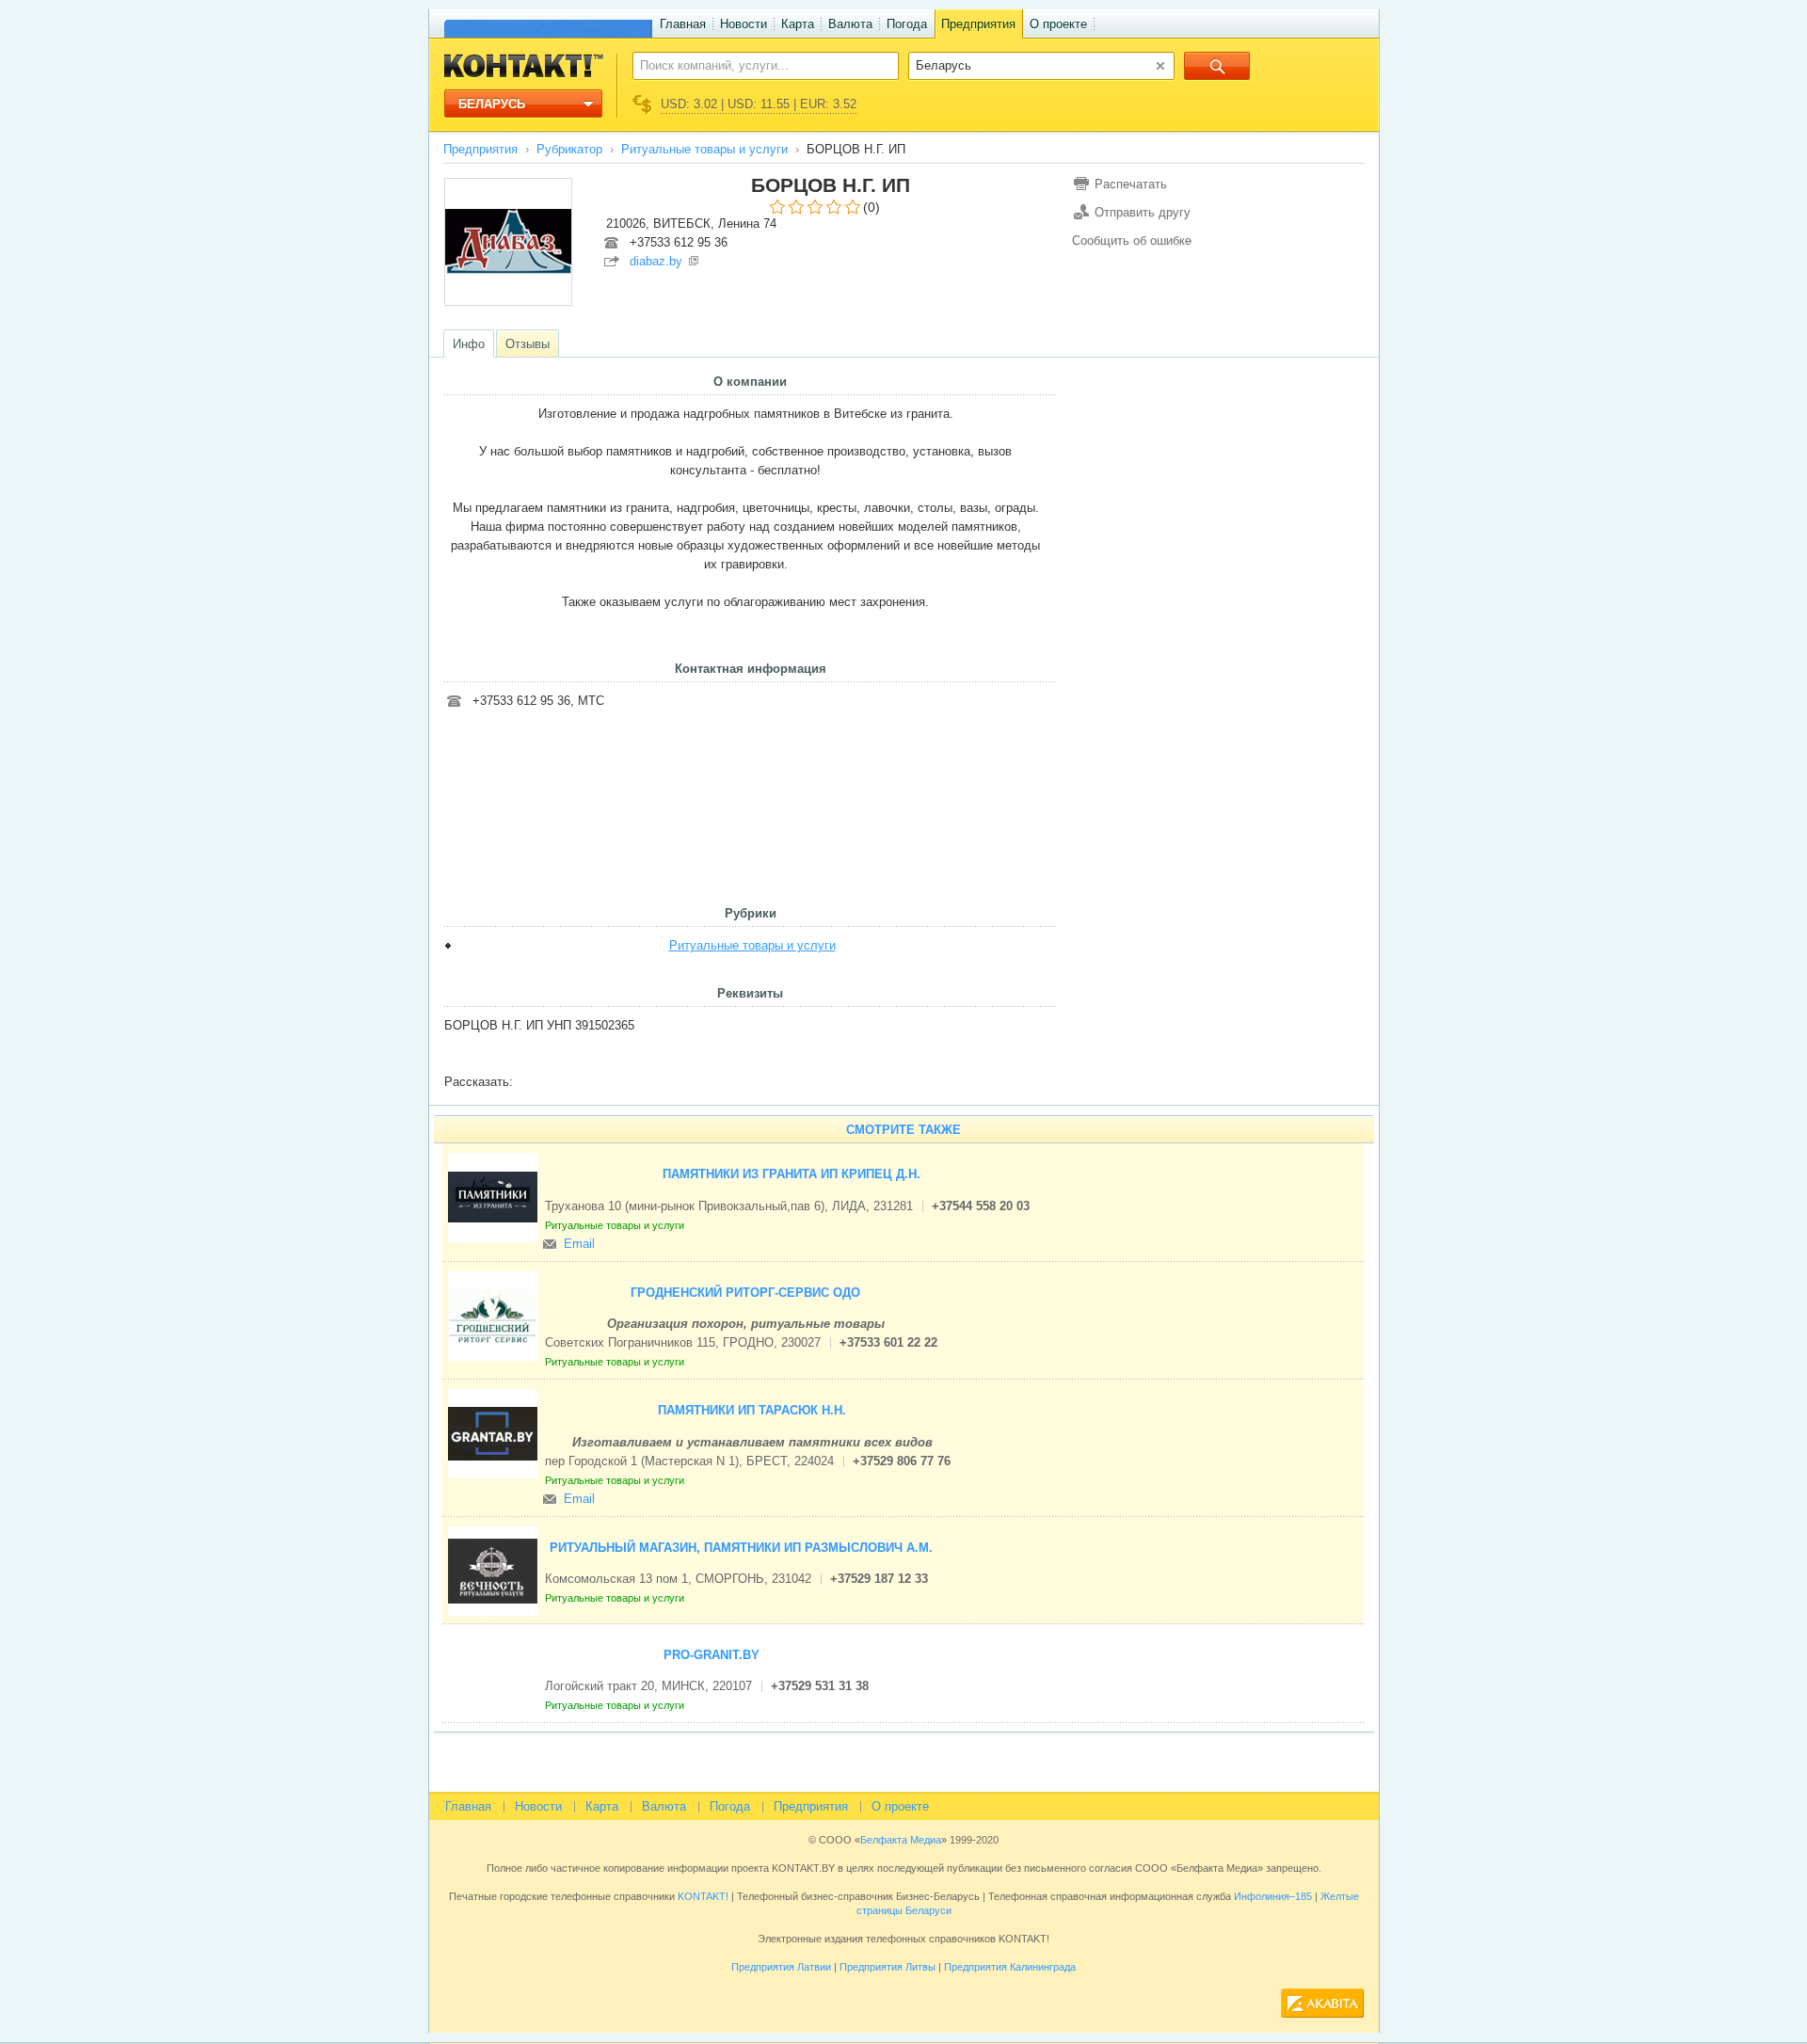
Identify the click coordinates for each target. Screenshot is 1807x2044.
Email (579, 1244)
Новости (744, 24)
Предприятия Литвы (888, 1967)
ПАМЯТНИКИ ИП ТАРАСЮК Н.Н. (752, 1410)
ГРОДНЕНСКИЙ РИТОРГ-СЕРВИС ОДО (745, 1293)
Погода (907, 24)
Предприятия (978, 24)
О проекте (1058, 24)
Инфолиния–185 (1273, 1896)
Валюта (850, 24)
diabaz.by (656, 261)
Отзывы (528, 344)
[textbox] (755, 65)
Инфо (469, 344)
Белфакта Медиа (901, 1840)
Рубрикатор (569, 149)
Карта (798, 24)
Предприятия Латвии (781, 1967)
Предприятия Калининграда (1010, 1967)
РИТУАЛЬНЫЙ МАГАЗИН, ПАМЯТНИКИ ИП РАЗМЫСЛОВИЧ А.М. (741, 1548)
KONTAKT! (702, 1896)
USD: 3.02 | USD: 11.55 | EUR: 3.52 (759, 104)
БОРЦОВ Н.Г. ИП (831, 185)
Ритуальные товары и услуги (704, 149)
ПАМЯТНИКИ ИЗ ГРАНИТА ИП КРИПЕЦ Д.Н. (792, 1174)
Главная (683, 24)
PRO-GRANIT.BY (712, 1655)
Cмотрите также (903, 1130)
